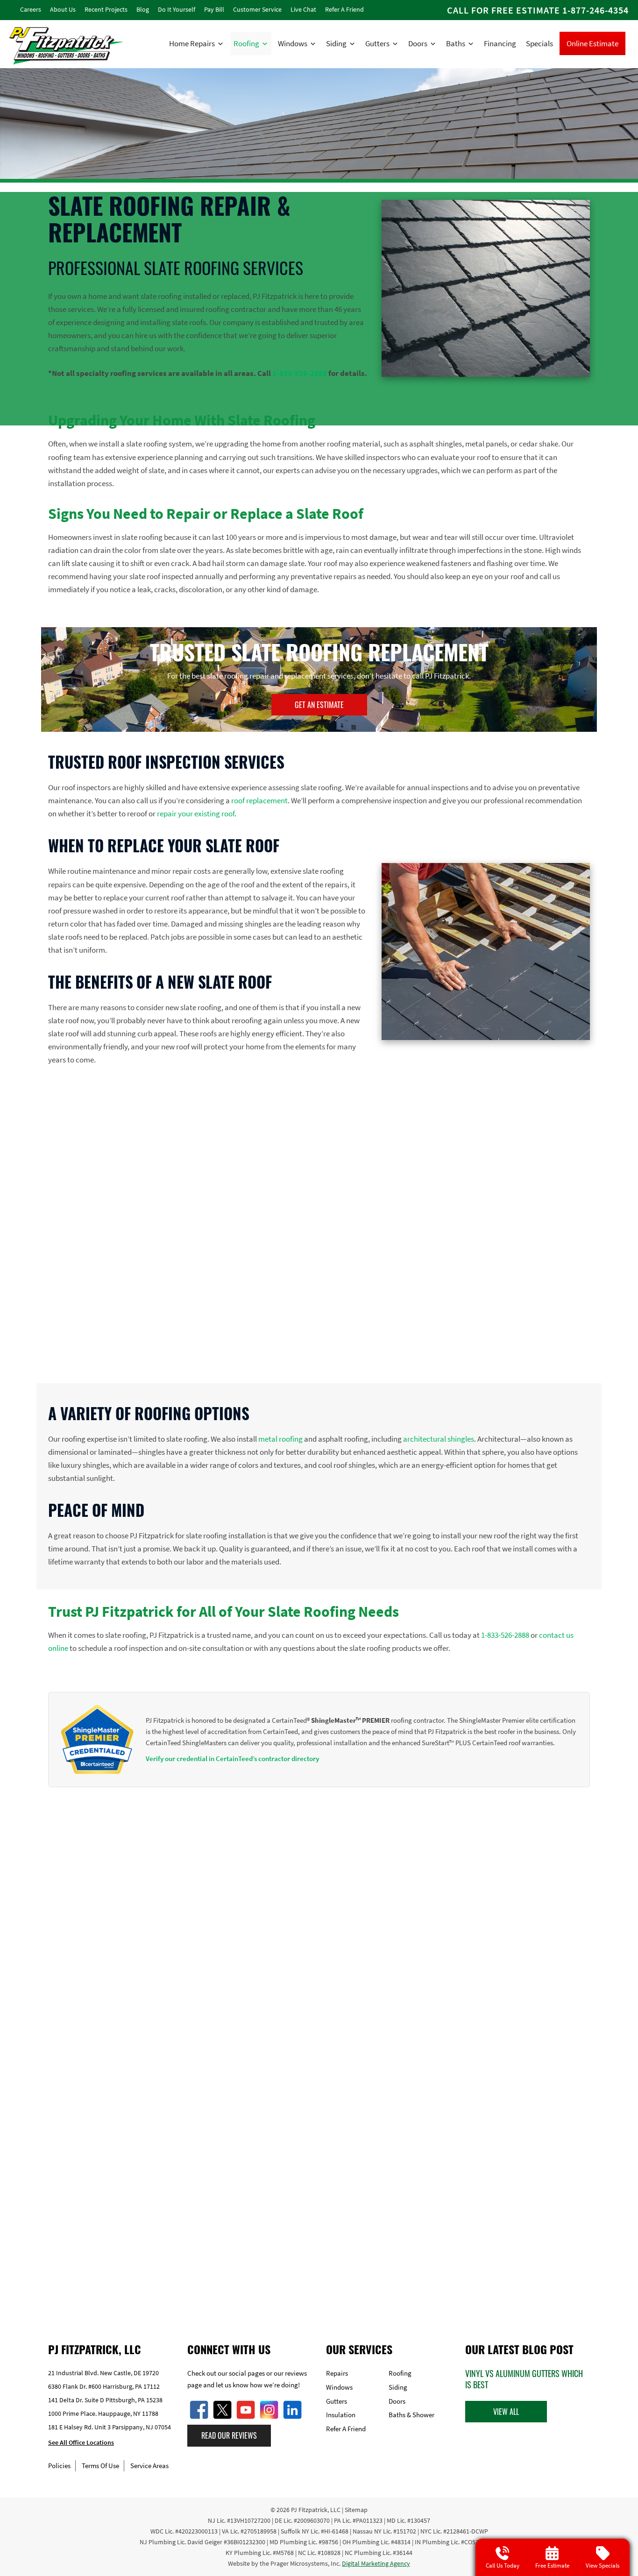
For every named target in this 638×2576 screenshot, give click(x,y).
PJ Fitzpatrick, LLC (316, 2510)
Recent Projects (106, 9)
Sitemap (356, 2510)
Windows (293, 43)
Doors (418, 43)
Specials (539, 43)
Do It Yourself (177, 9)
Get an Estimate (319, 705)
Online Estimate (592, 43)
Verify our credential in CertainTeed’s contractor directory (232, 1759)
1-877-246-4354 (595, 10)
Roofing (246, 43)
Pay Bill (214, 9)
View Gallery (326, 2158)
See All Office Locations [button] (81, 2443)
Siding (336, 43)
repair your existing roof (196, 814)
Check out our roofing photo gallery (318, 1875)
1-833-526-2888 (300, 373)
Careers (31, 9)
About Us (63, 9)
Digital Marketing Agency (376, 2563)
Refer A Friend (344, 9)
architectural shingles (439, 1439)
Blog (143, 9)
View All (506, 2412)
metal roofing (280, 1439)
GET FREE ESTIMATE (319, 2271)
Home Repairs (192, 43)
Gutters (377, 43)
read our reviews (229, 2436)
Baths (456, 43)
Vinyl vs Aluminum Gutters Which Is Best (524, 2379)
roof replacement (259, 800)
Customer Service (257, 9)
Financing (500, 43)
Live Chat (303, 9)
